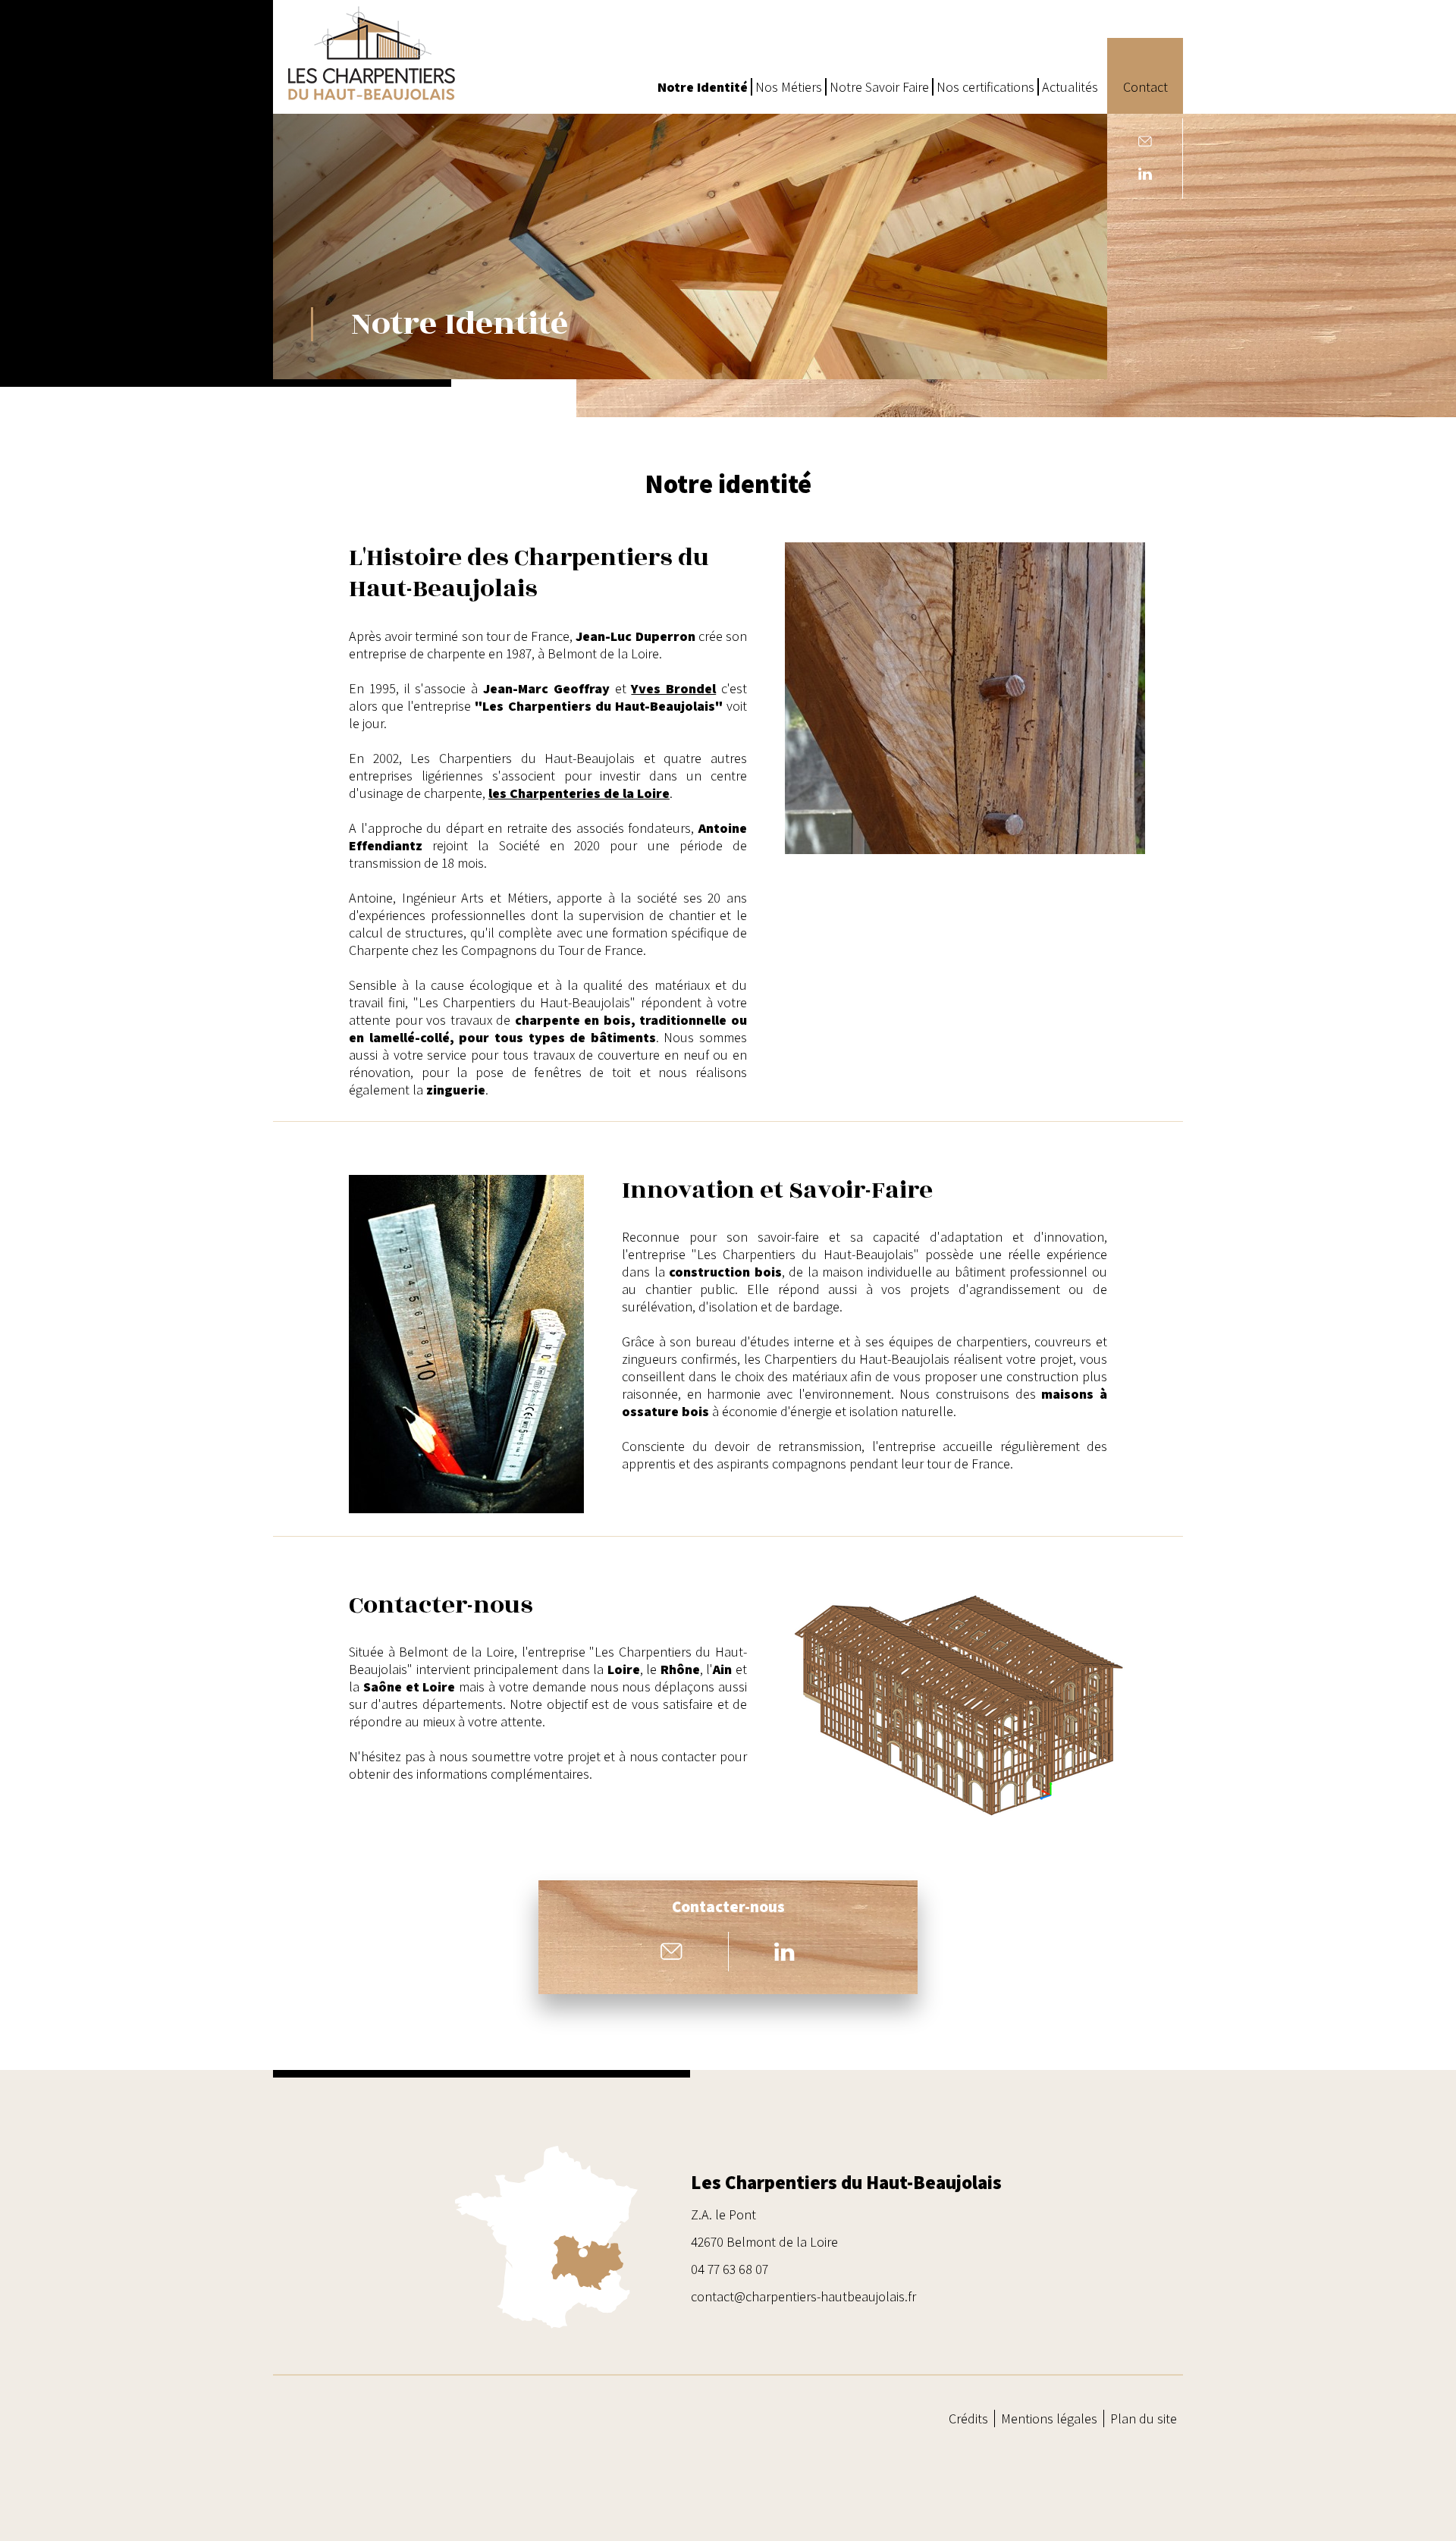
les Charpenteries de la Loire (579, 793)
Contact (1145, 87)
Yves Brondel (673, 688)
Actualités (1070, 87)
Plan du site (1144, 2419)
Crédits (968, 2419)
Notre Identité (703, 87)
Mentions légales (1049, 2419)
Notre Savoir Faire (879, 87)
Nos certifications (985, 87)
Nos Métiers (789, 87)
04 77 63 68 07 (730, 2269)
